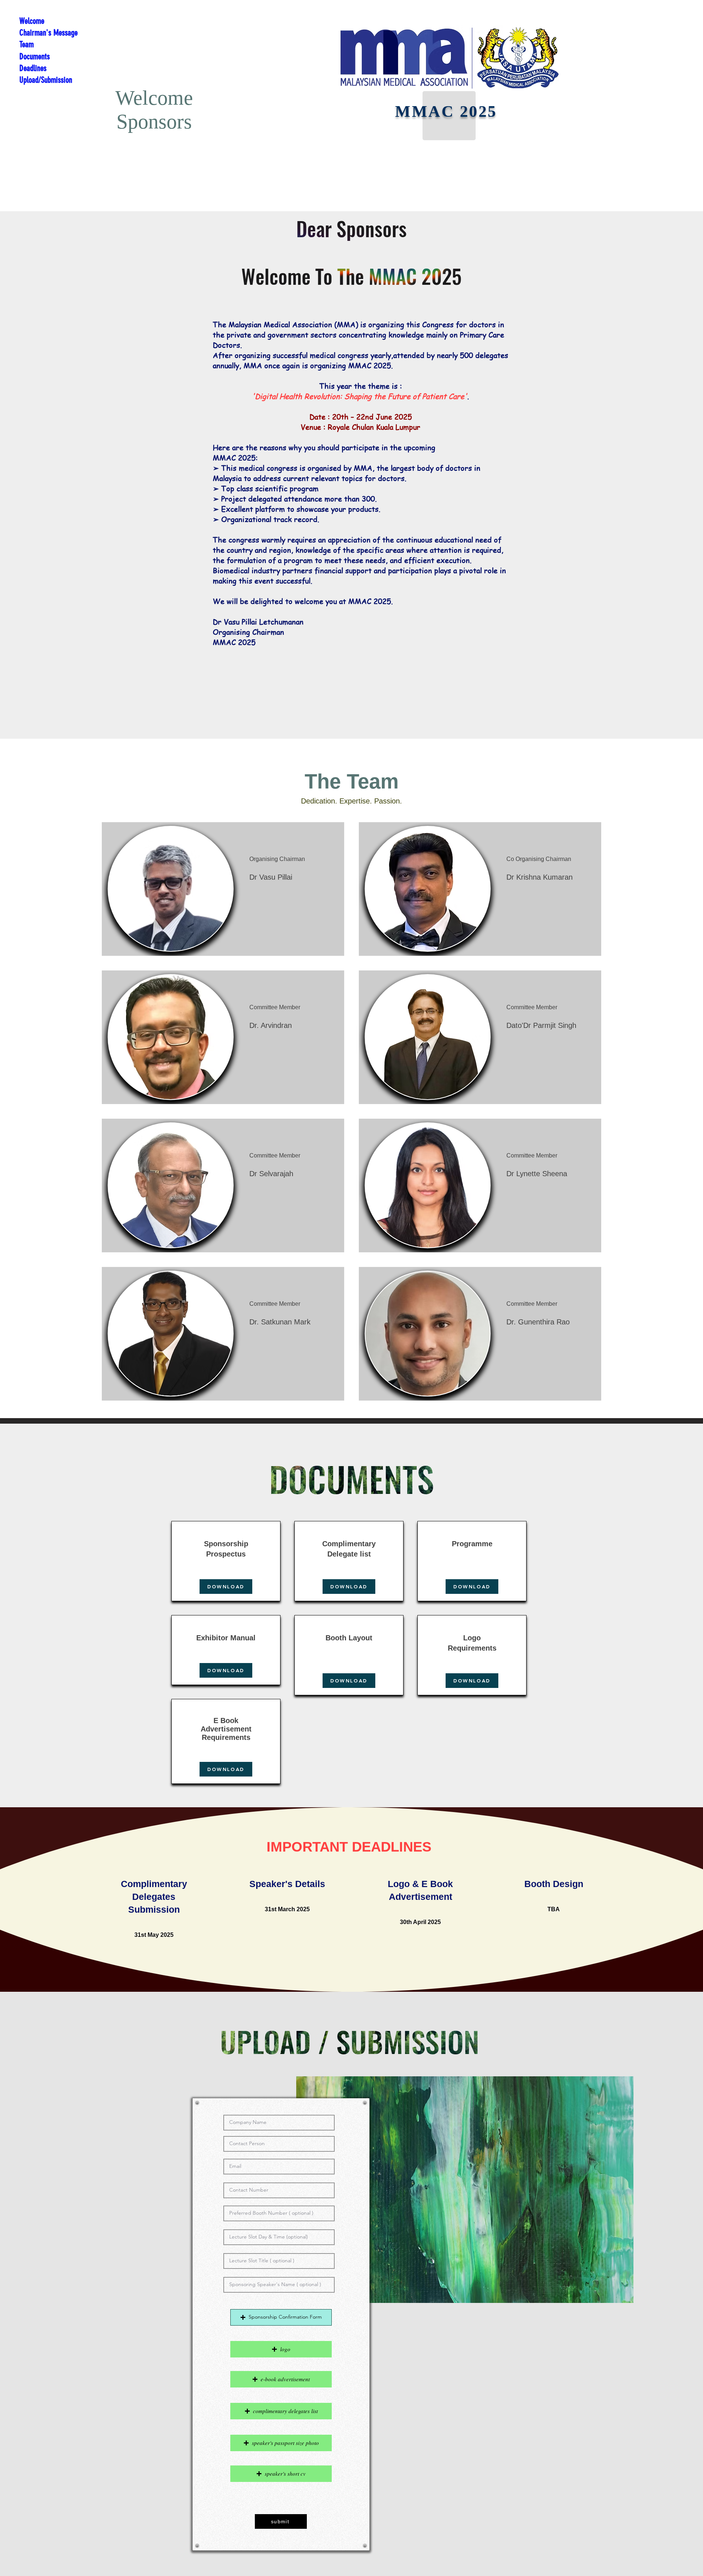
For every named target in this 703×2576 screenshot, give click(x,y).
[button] (281, 2317)
